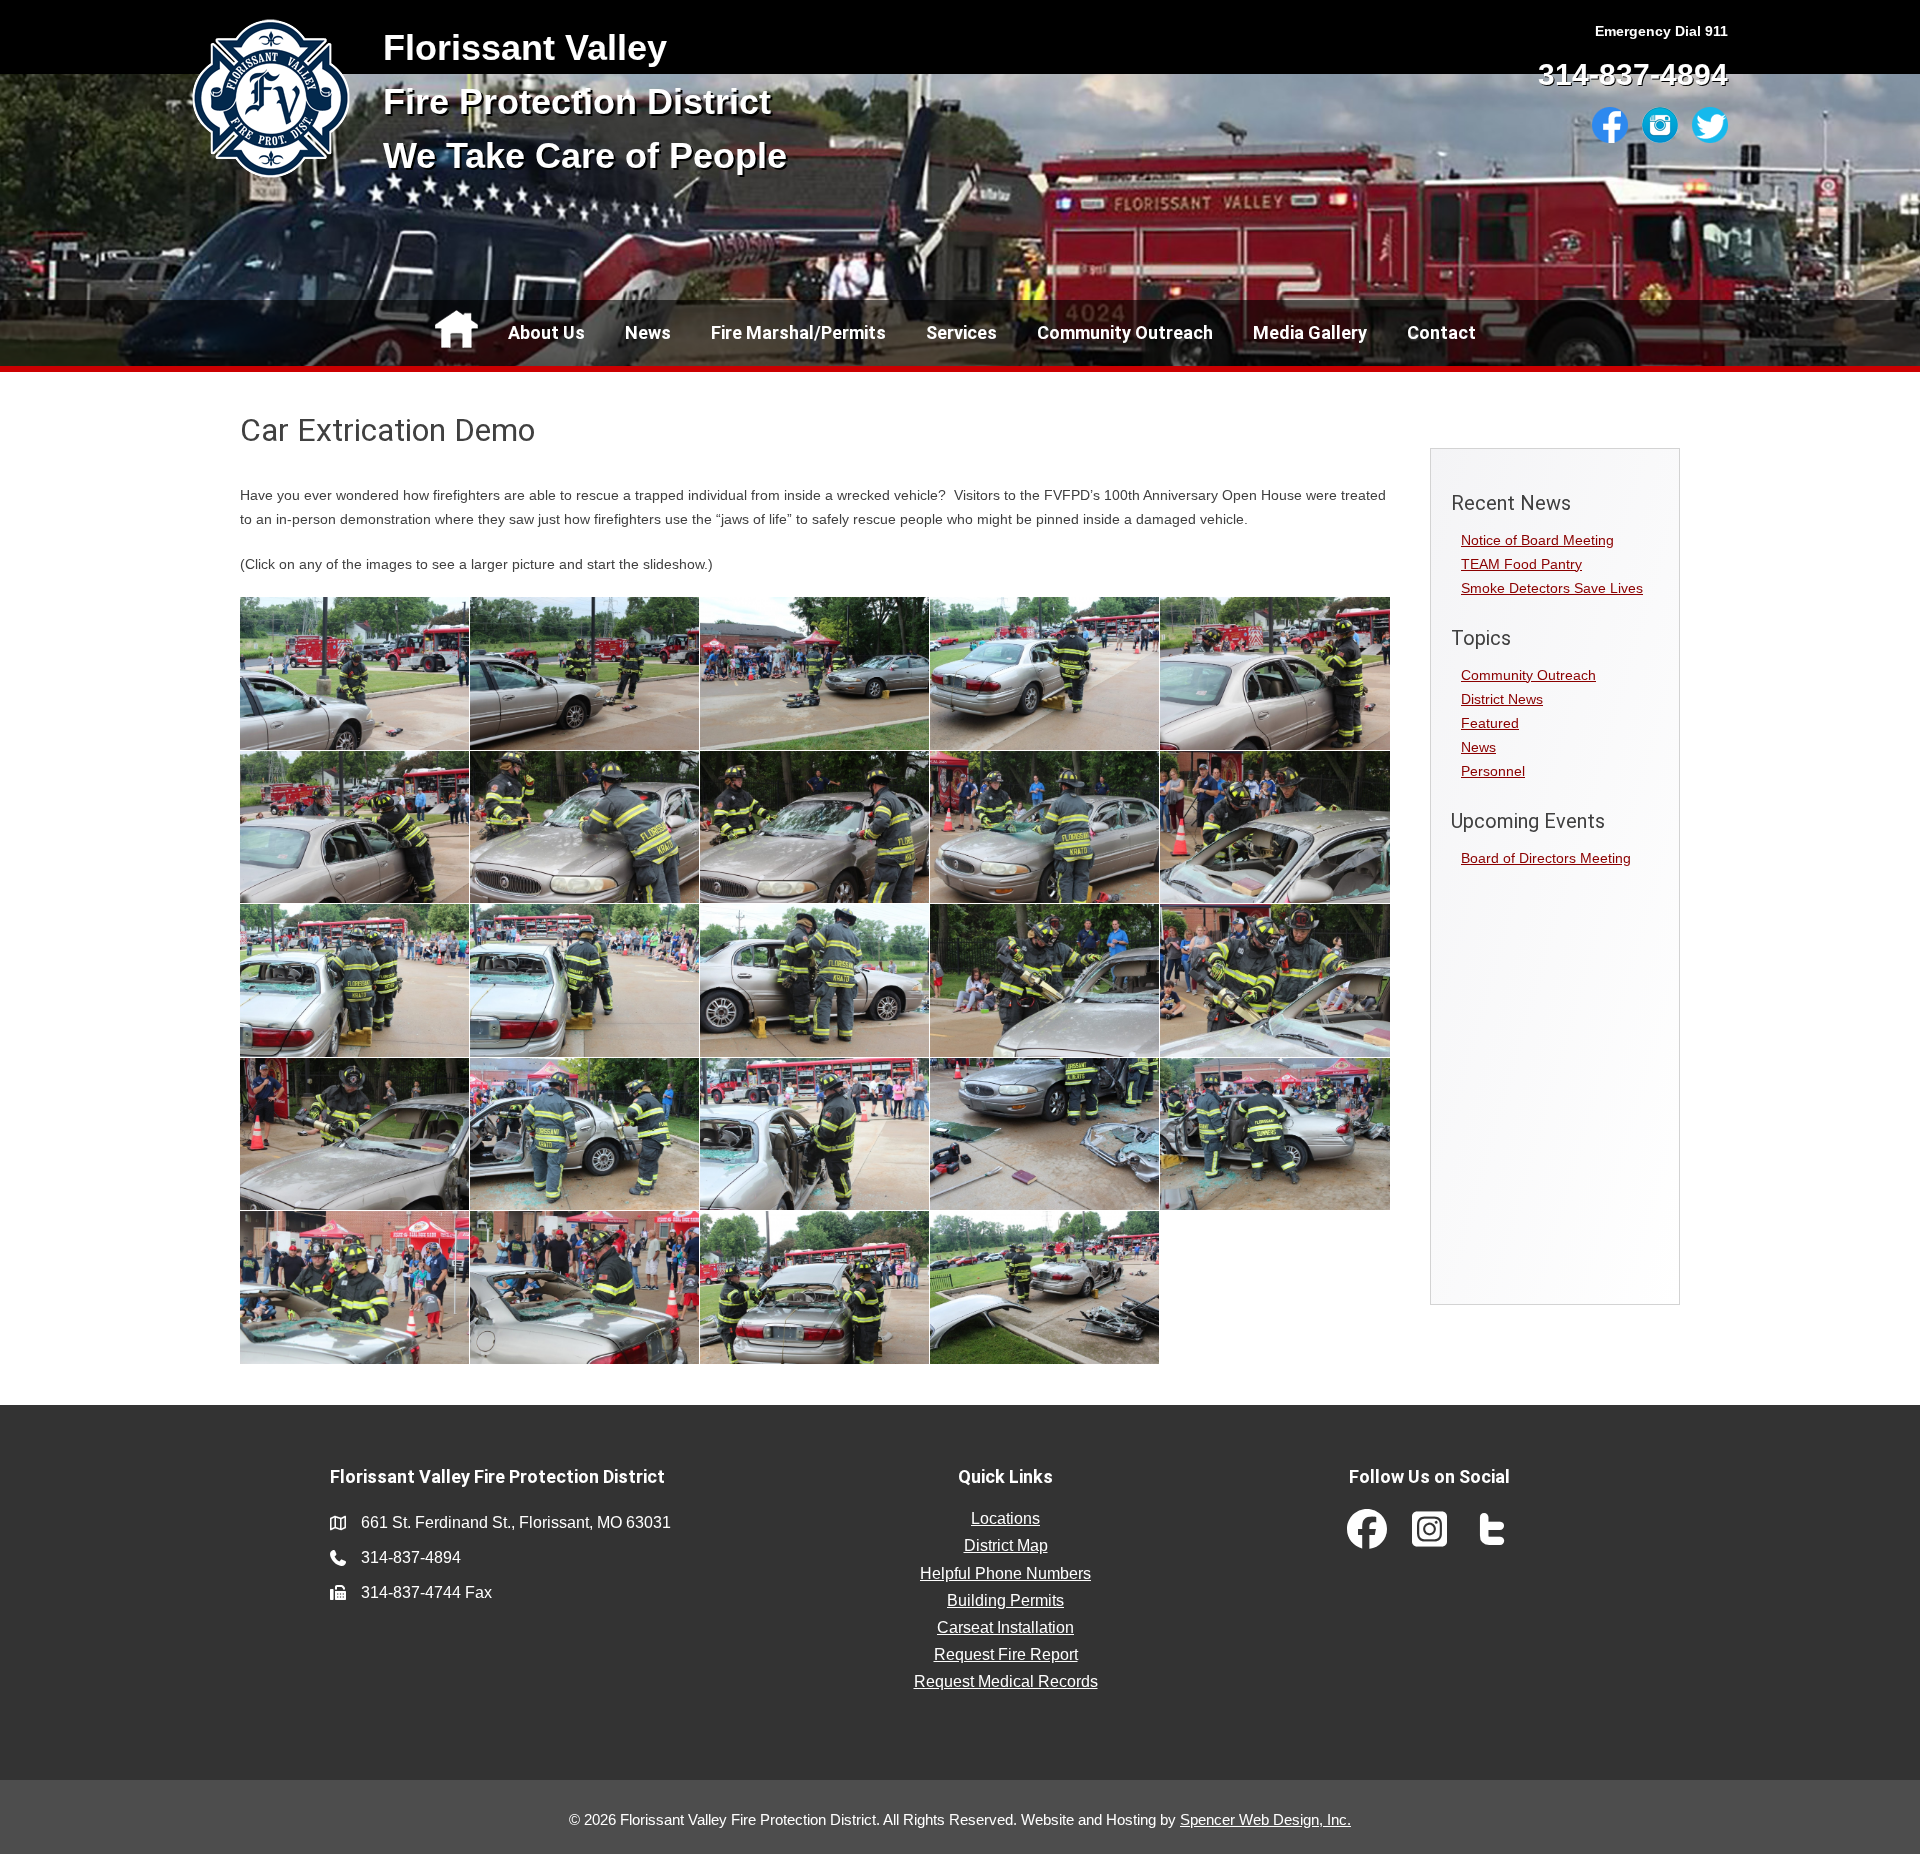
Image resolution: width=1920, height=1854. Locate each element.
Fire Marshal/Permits (798, 332)
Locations (1005, 1518)
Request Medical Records (1006, 1681)
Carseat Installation (1005, 1627)
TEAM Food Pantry (1521, 564)
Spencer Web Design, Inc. (1265, 1819)
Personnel (1493, 771)
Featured (1490, 723)
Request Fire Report (1006, 1654)
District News (1502, 699)
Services (961, 332)
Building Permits (1005, 1600)
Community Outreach (1125, 332)
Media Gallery (1310, 332)
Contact (1441, 332)
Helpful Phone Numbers (1005, 1573)
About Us (546, 332)
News (648, 332)
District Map (1006, 1545)
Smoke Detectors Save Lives (1552, 588)
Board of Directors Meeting (1546, 858)
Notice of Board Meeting (1537, 540)
